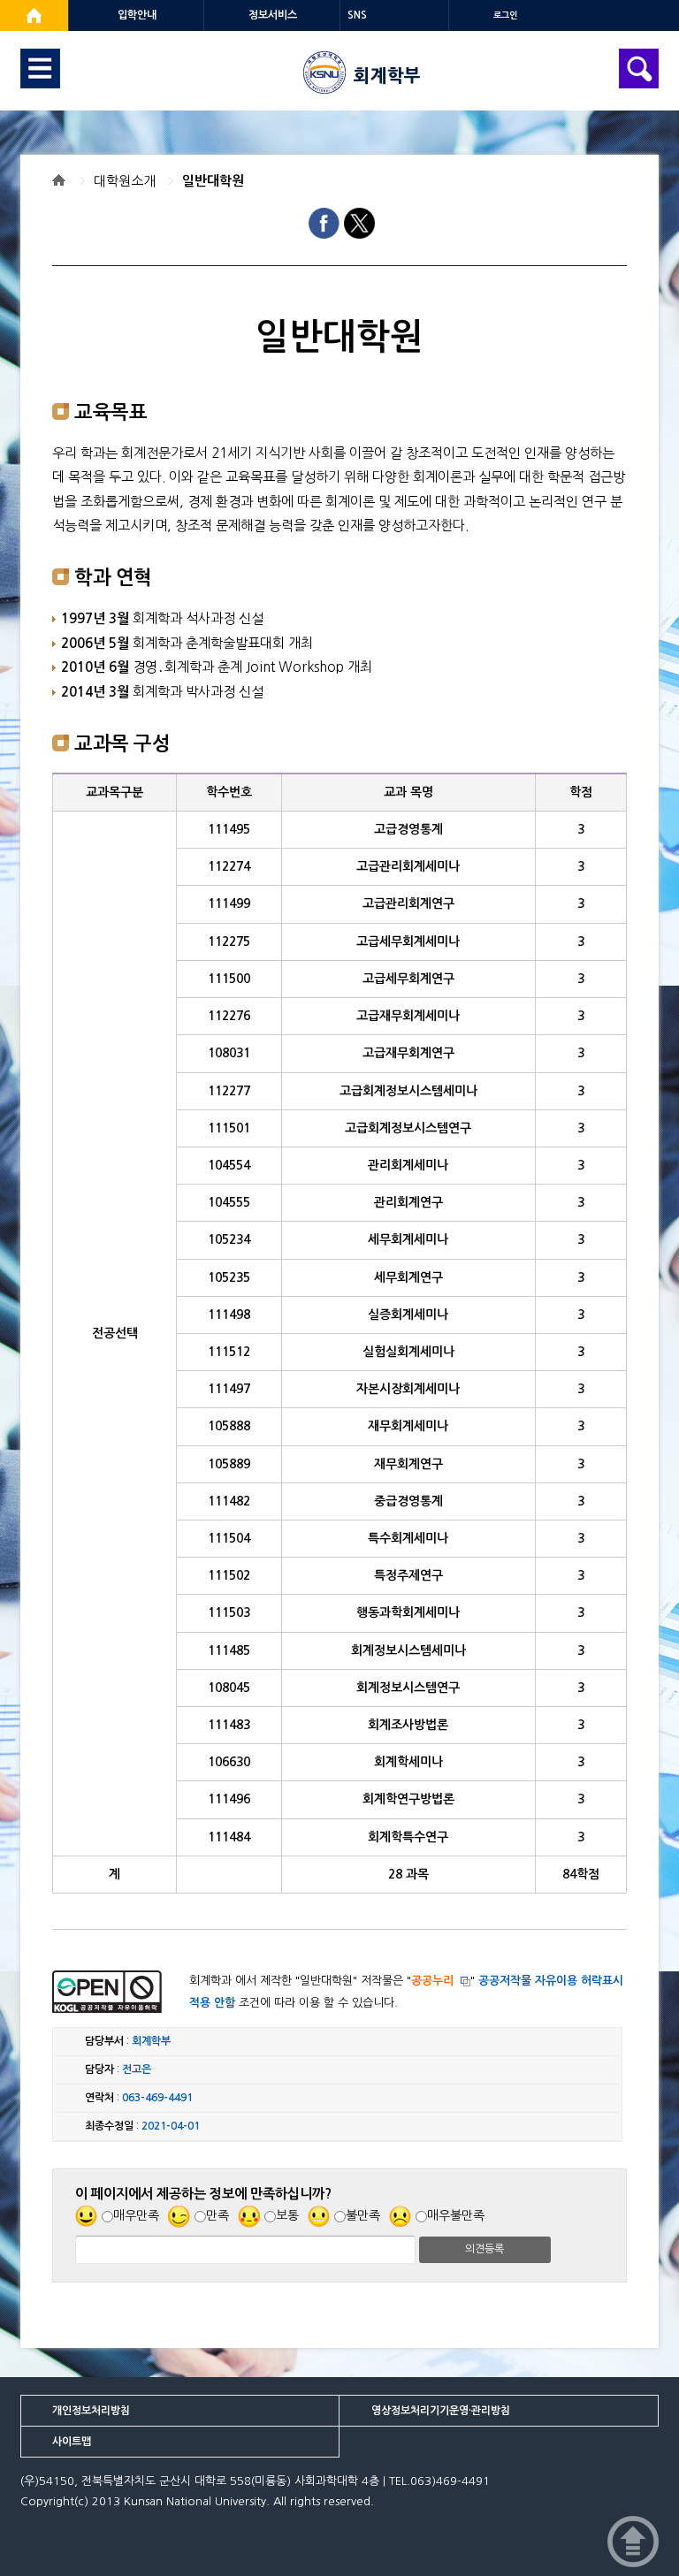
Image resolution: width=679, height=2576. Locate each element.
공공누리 (432, 1981)
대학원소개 (125, 181)
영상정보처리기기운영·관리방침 (441, 2411)
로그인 (505, 15)
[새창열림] (34, 15)
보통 (287, 2215)
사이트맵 (72, 2442)
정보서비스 (273, 15)
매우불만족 (456, 2215)
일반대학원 (213, 181)
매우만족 (136, 2215)
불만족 (363, 2215)
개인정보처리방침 (91, 2411)
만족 (217, 2215)
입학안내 (137, 15)
